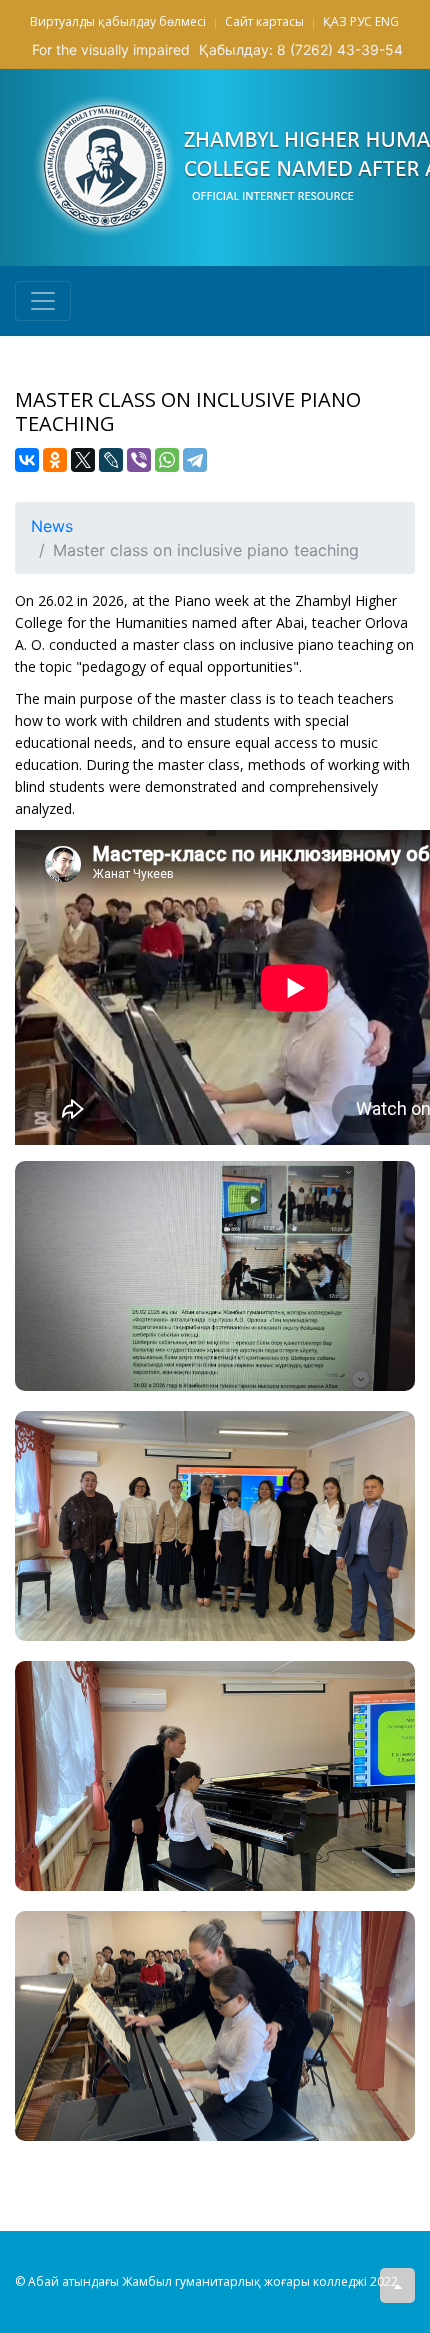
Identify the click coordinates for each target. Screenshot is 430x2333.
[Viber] (139, 460)
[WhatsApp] (167, 460)
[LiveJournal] (111, 460)
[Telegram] (195, 460)
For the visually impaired (111, 49)
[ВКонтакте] (27, 460)
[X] (83, 460)
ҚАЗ (335, 21)
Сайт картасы (264, 21)
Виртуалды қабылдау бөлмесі (118, 21)
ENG (387, 21)
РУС (361, 21)
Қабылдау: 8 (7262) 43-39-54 (301, 49)
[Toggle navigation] (43, 301)
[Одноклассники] (55, 460)
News (52, 526)
